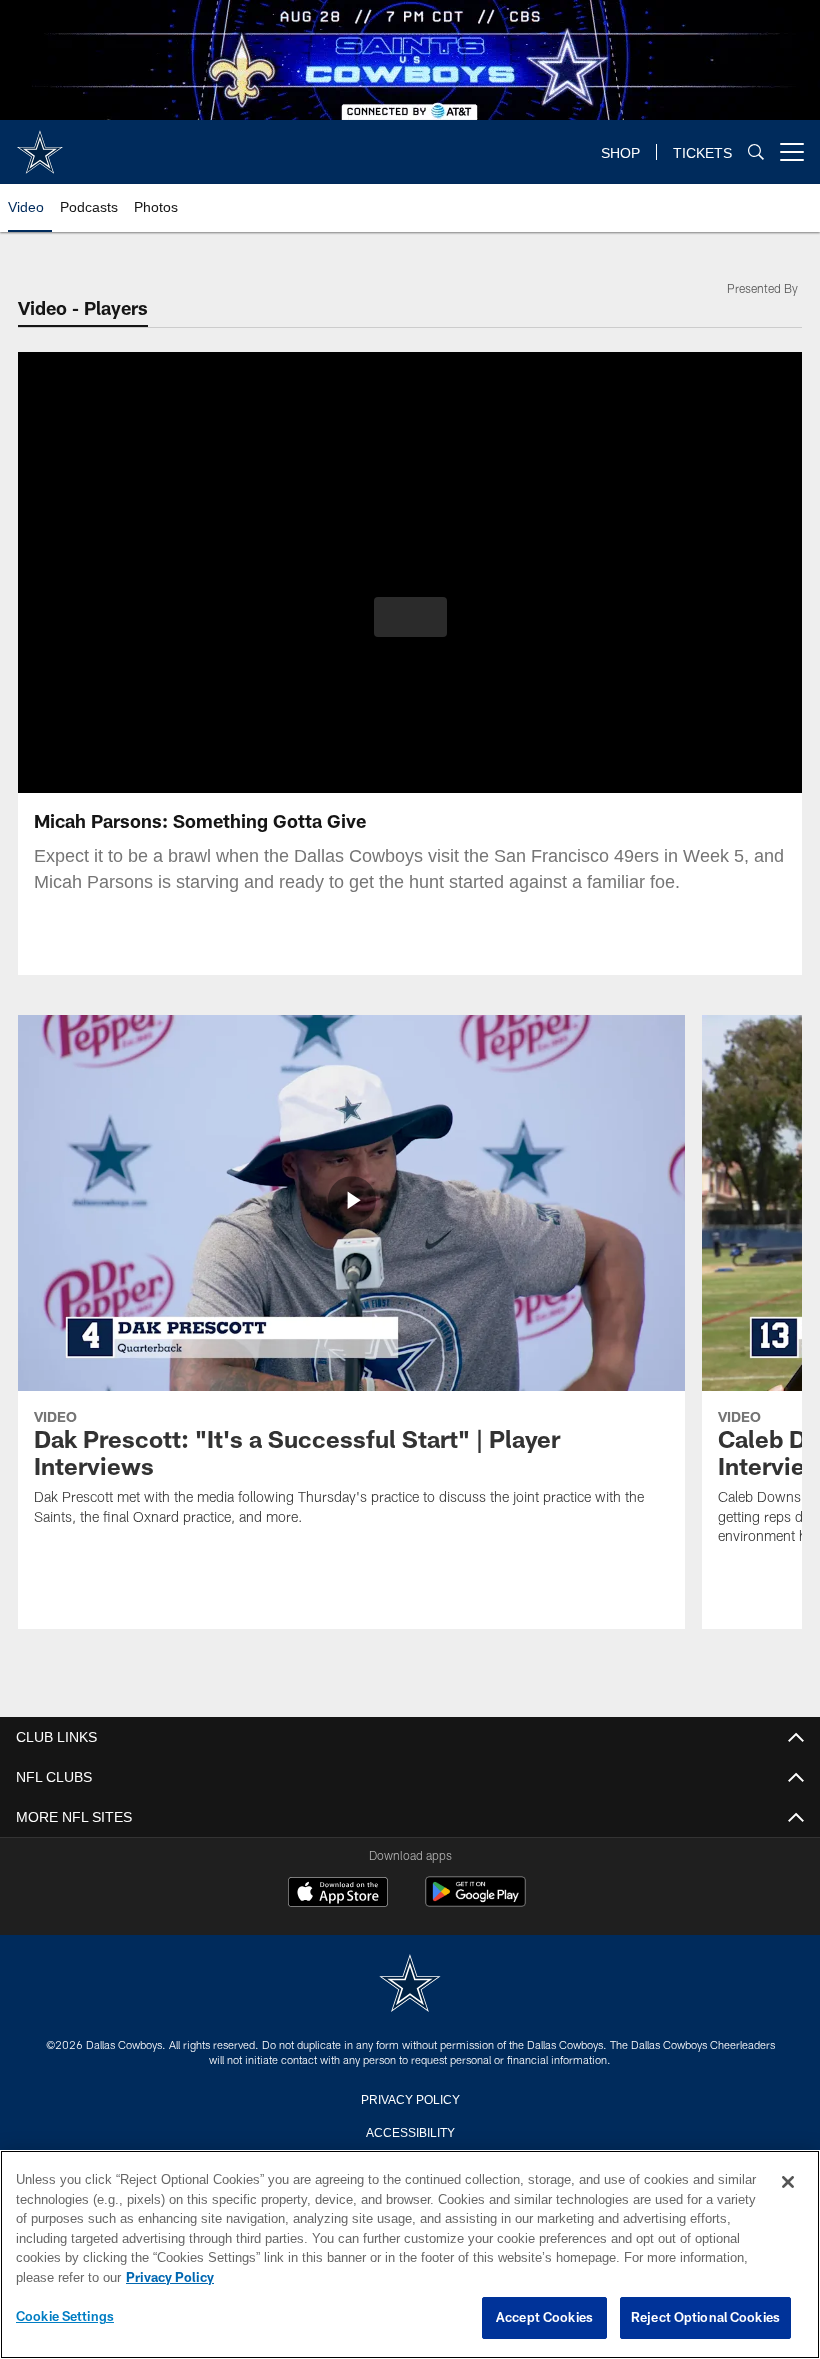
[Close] (788, 2183)
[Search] (756, 152)
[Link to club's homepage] (40, 144)
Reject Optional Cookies (705, 2318)
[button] (410, 617)
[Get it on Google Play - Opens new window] (475, 1901)
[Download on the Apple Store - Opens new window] (338, 1894)
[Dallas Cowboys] (410, 1984)
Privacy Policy (410, 2098)
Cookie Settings (65, 2317)
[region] (410, 2255)
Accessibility (410, 2131)
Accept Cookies (544, 2318)
